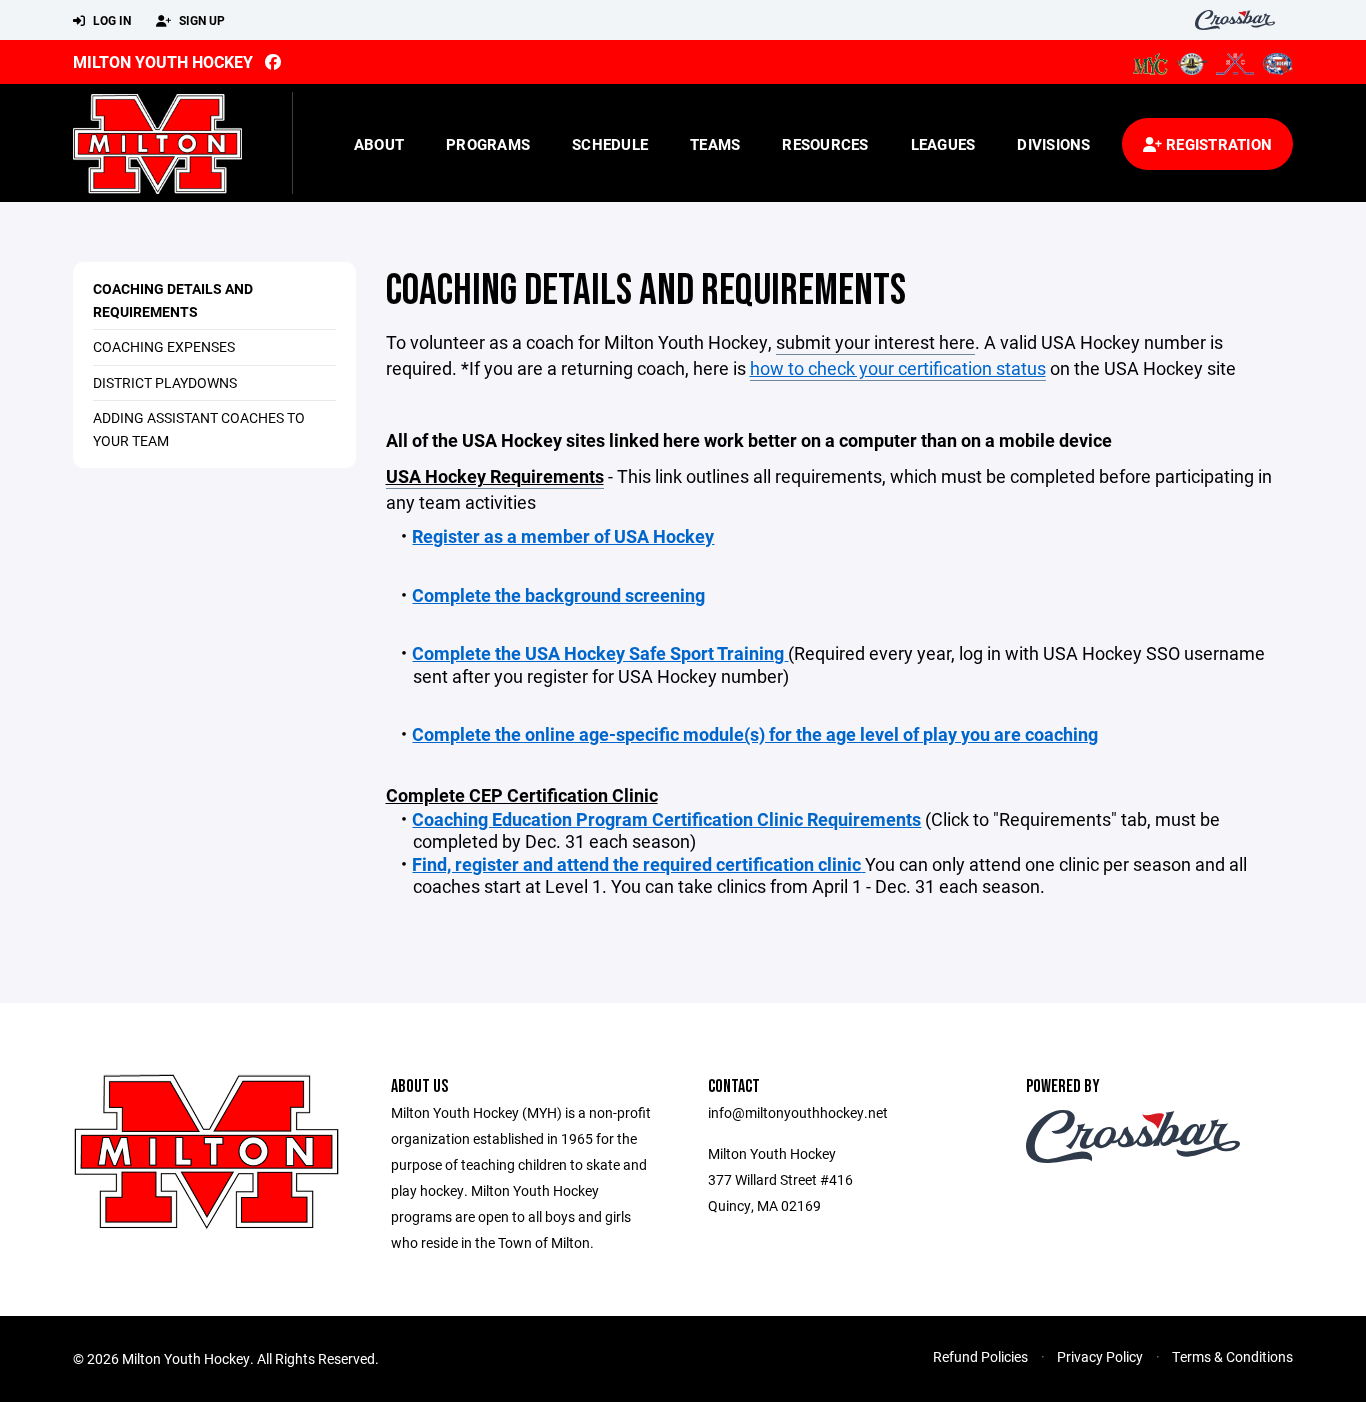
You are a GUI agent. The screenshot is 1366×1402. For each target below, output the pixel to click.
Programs (488, 144)
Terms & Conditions (1232, 1356)
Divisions (1053, 144)
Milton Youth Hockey (163, 61)
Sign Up (200, 20)
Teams (715, 144)
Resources (825, 144)
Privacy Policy (1100, 1356)
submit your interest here (875, 342)
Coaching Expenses (164, 346)
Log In (110, 20)
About (379, 144)
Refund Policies (980, 1356)
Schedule (610, 144)
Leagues (943, 144)
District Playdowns (165, 382)
